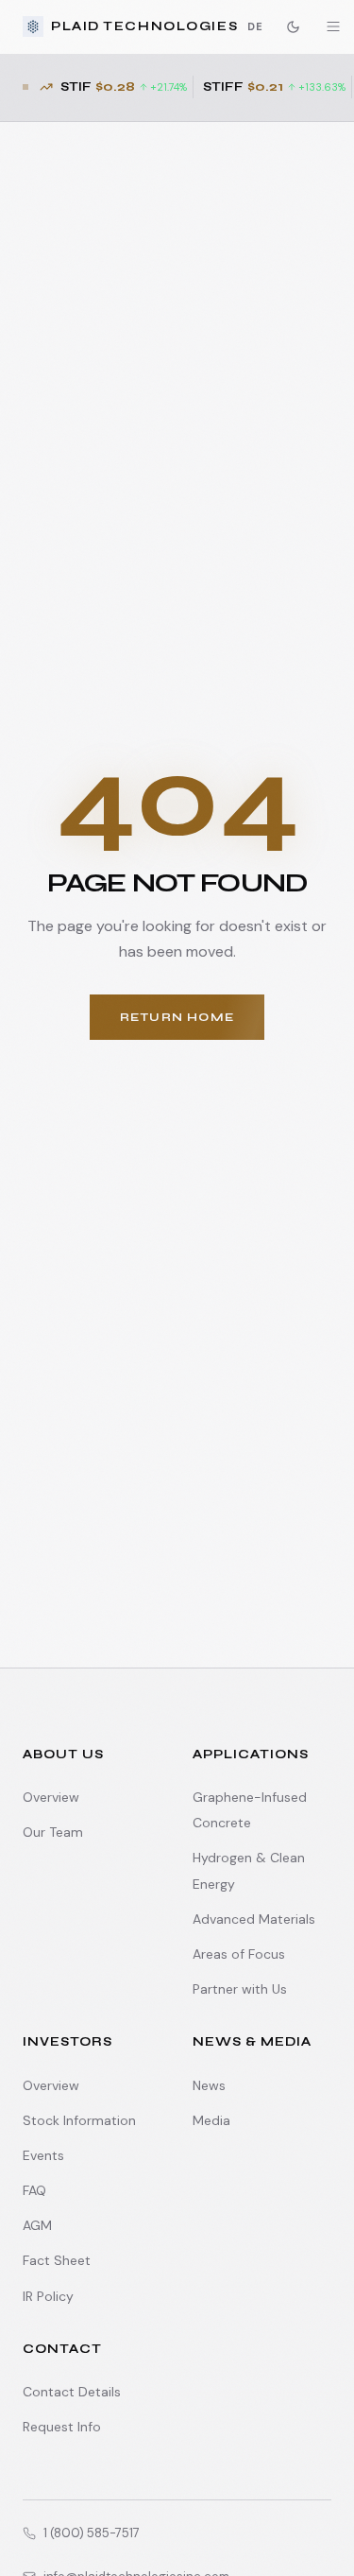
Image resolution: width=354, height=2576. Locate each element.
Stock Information (79, 2120)
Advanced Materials (254, 1919)
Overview (51, 1797)
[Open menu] (333, 26)
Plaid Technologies (144, 26)
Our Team (53, 1832)
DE (255, 26)
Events (43, 2155)
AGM (37, 2225)
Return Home (177, 1017)
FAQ (34, 2190)
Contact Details (72, 2392)
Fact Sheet (57, 2260)
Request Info (62, 2427)
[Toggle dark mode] (293, 26)
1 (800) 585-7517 (92, 2533)
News (209, 2085)
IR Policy (48, 2296)
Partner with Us (240, 1989)
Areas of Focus (239, 1954)
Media (211, 2120)
